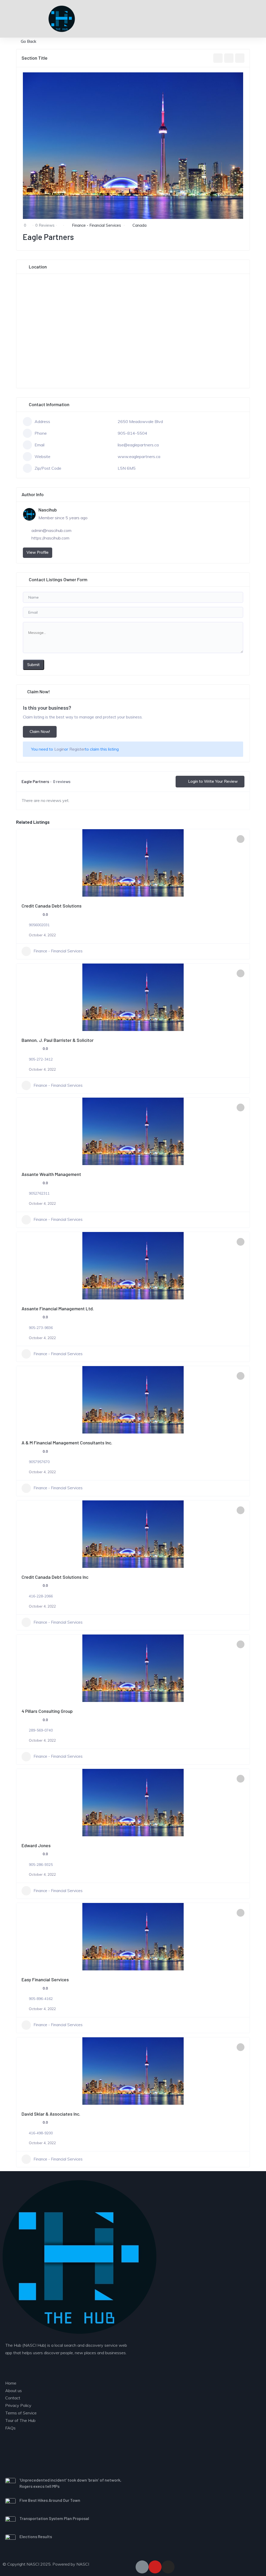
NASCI (83, 2564)
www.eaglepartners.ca (139, 456)
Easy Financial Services (45, 1979)
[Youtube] (155, 2567)
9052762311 (39, 1193)
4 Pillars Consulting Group (47, 1711)
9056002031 (39, 925)
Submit (34, 665)
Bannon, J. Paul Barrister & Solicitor (58, 1040)
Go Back (29, 41)
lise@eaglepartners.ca (138, 445)
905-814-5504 (132, 433)
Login (59, 749)
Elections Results (36, 2536)
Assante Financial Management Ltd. (58, 1308)
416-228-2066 (41, 1596)
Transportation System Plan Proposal (54, 2518)
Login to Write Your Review (213, 781)
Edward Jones (36, 1845)
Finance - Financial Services (97, 225)
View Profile (38, 552)
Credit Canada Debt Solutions (52, 906)
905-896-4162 (41, 1999)
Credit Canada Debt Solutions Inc (55, 1577)
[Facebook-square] (142, 2567)
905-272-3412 (41, 1059)
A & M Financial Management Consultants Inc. (67, 1443)
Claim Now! (40, 732)
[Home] (79, 2257)
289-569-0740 (41, 1730)
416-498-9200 (41, 2133)
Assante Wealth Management (51, 1174)
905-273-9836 (41, 1328)
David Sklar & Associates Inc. (51, 2114)
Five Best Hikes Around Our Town (50, 2500)
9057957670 (39, 1462)
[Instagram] (168, 2567)
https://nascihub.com (50, 538)
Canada (139, 225)
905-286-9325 (41, 1865)
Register (77, 749)
